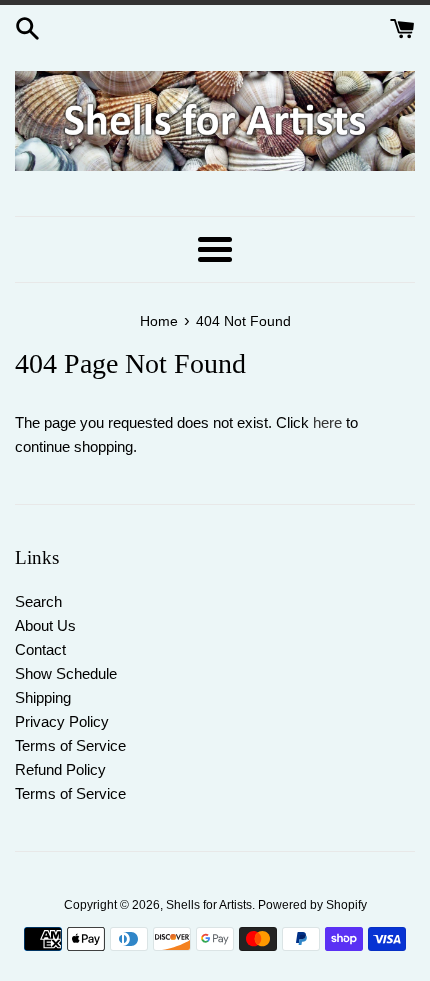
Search (38, 601)
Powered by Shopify (312, 905)
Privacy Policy (62, 721)
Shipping (43, 697)
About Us (45, 625)
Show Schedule (66, 673)
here (327, 422)
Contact (40, 649)
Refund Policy (60, 769)
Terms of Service (70, 745)
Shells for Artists (209, 905)
